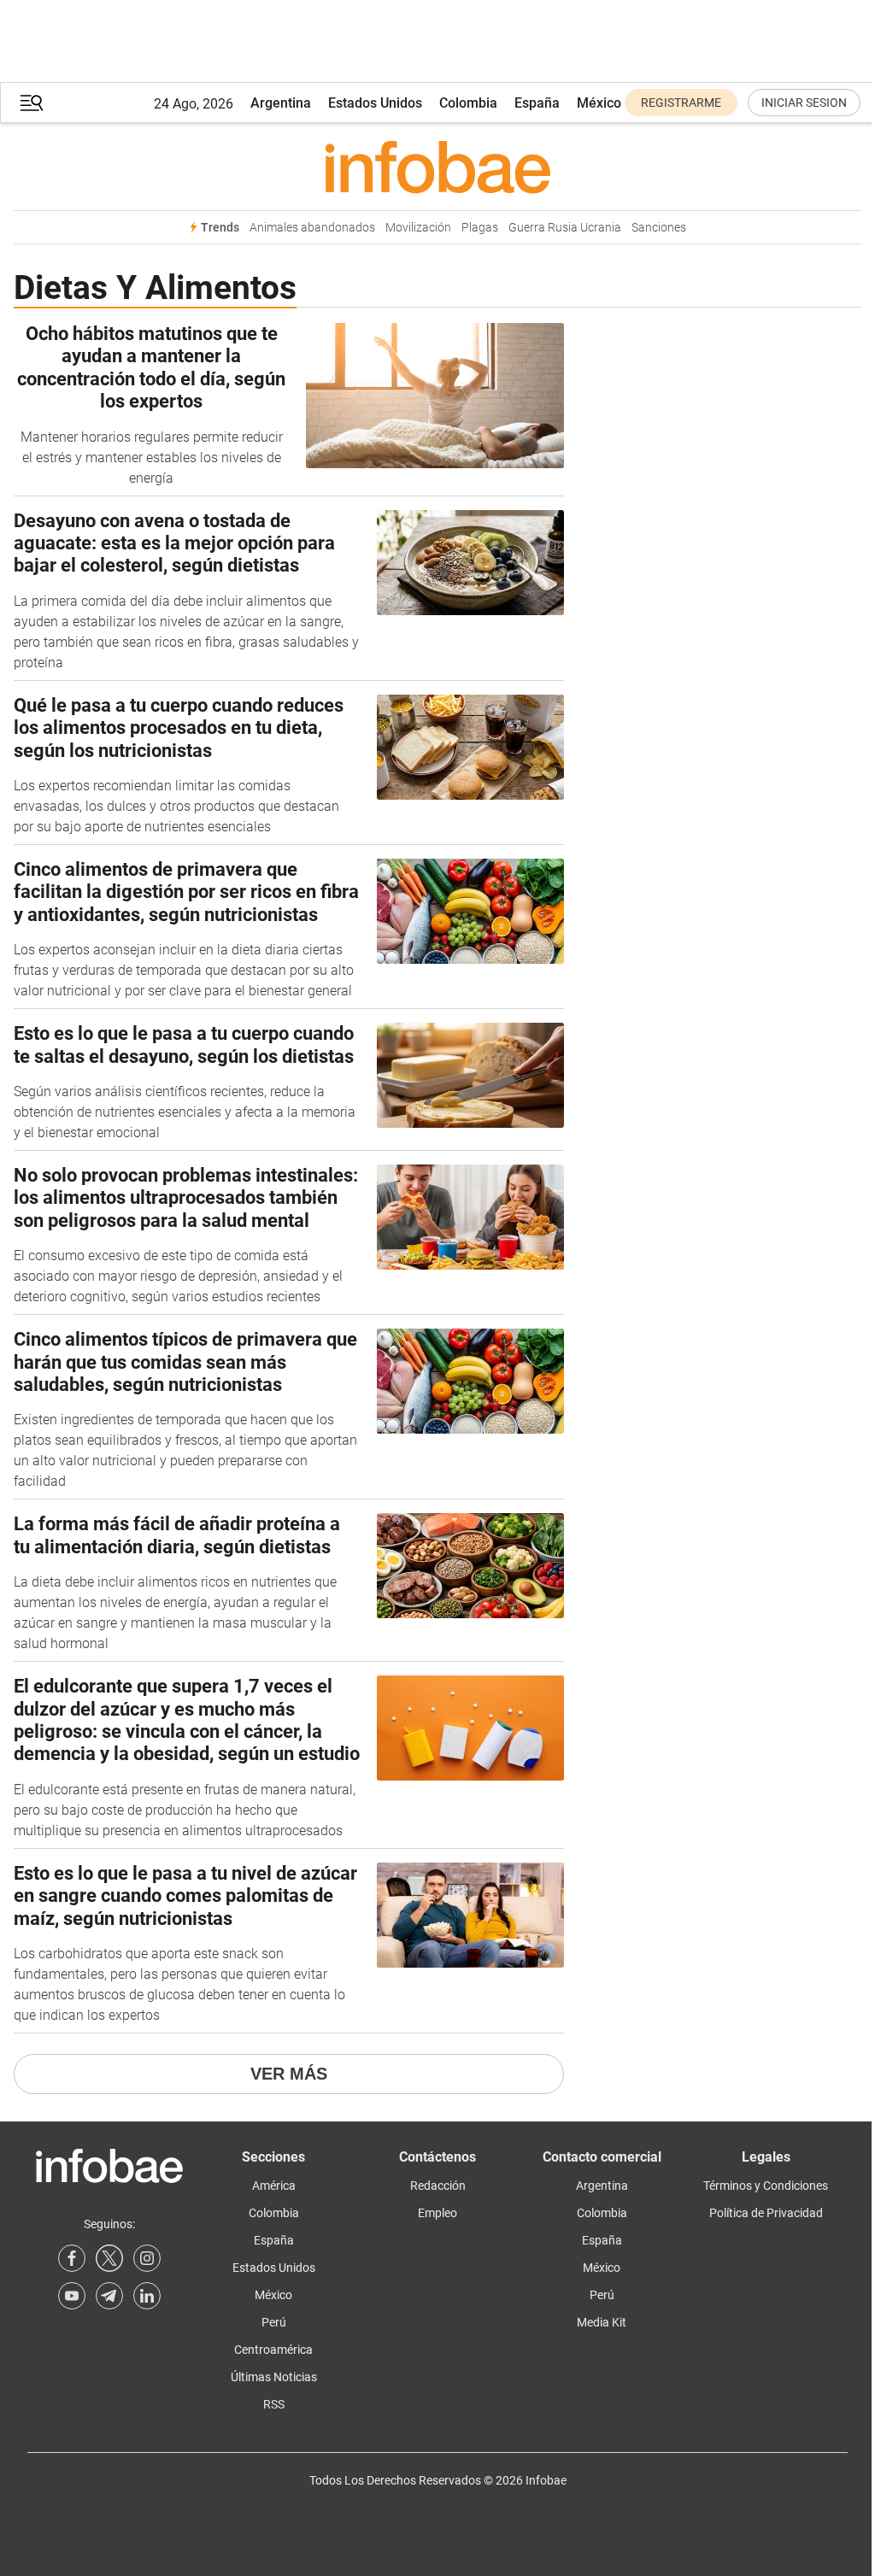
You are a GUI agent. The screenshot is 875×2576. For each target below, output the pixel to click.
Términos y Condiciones (766, 2186)
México (599, 103)
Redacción (438, 2186)
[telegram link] (109, 2296)
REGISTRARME (681, 103)
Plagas (480, 228)
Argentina (281, 103)
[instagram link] (147, 2258)
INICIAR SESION (804, 103)
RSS (274, 2404)
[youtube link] (72, 2296)
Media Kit (602, 2322)
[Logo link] (437, 167)
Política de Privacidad (766, 2213)
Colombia (468, 103)
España (537, 103)
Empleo (437, 2213)
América (274, 2186)
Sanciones (659, 228)
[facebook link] (72, 2258)
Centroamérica (273, 2350)
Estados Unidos (375, 103)
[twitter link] (109, 2258)
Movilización (418, 228)
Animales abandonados (312, 228)
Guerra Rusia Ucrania (565, 228)
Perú (274, 2322)
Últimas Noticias (274, 2377)
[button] (32, 103)
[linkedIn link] (147, 2296)
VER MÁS (289, 2074)
